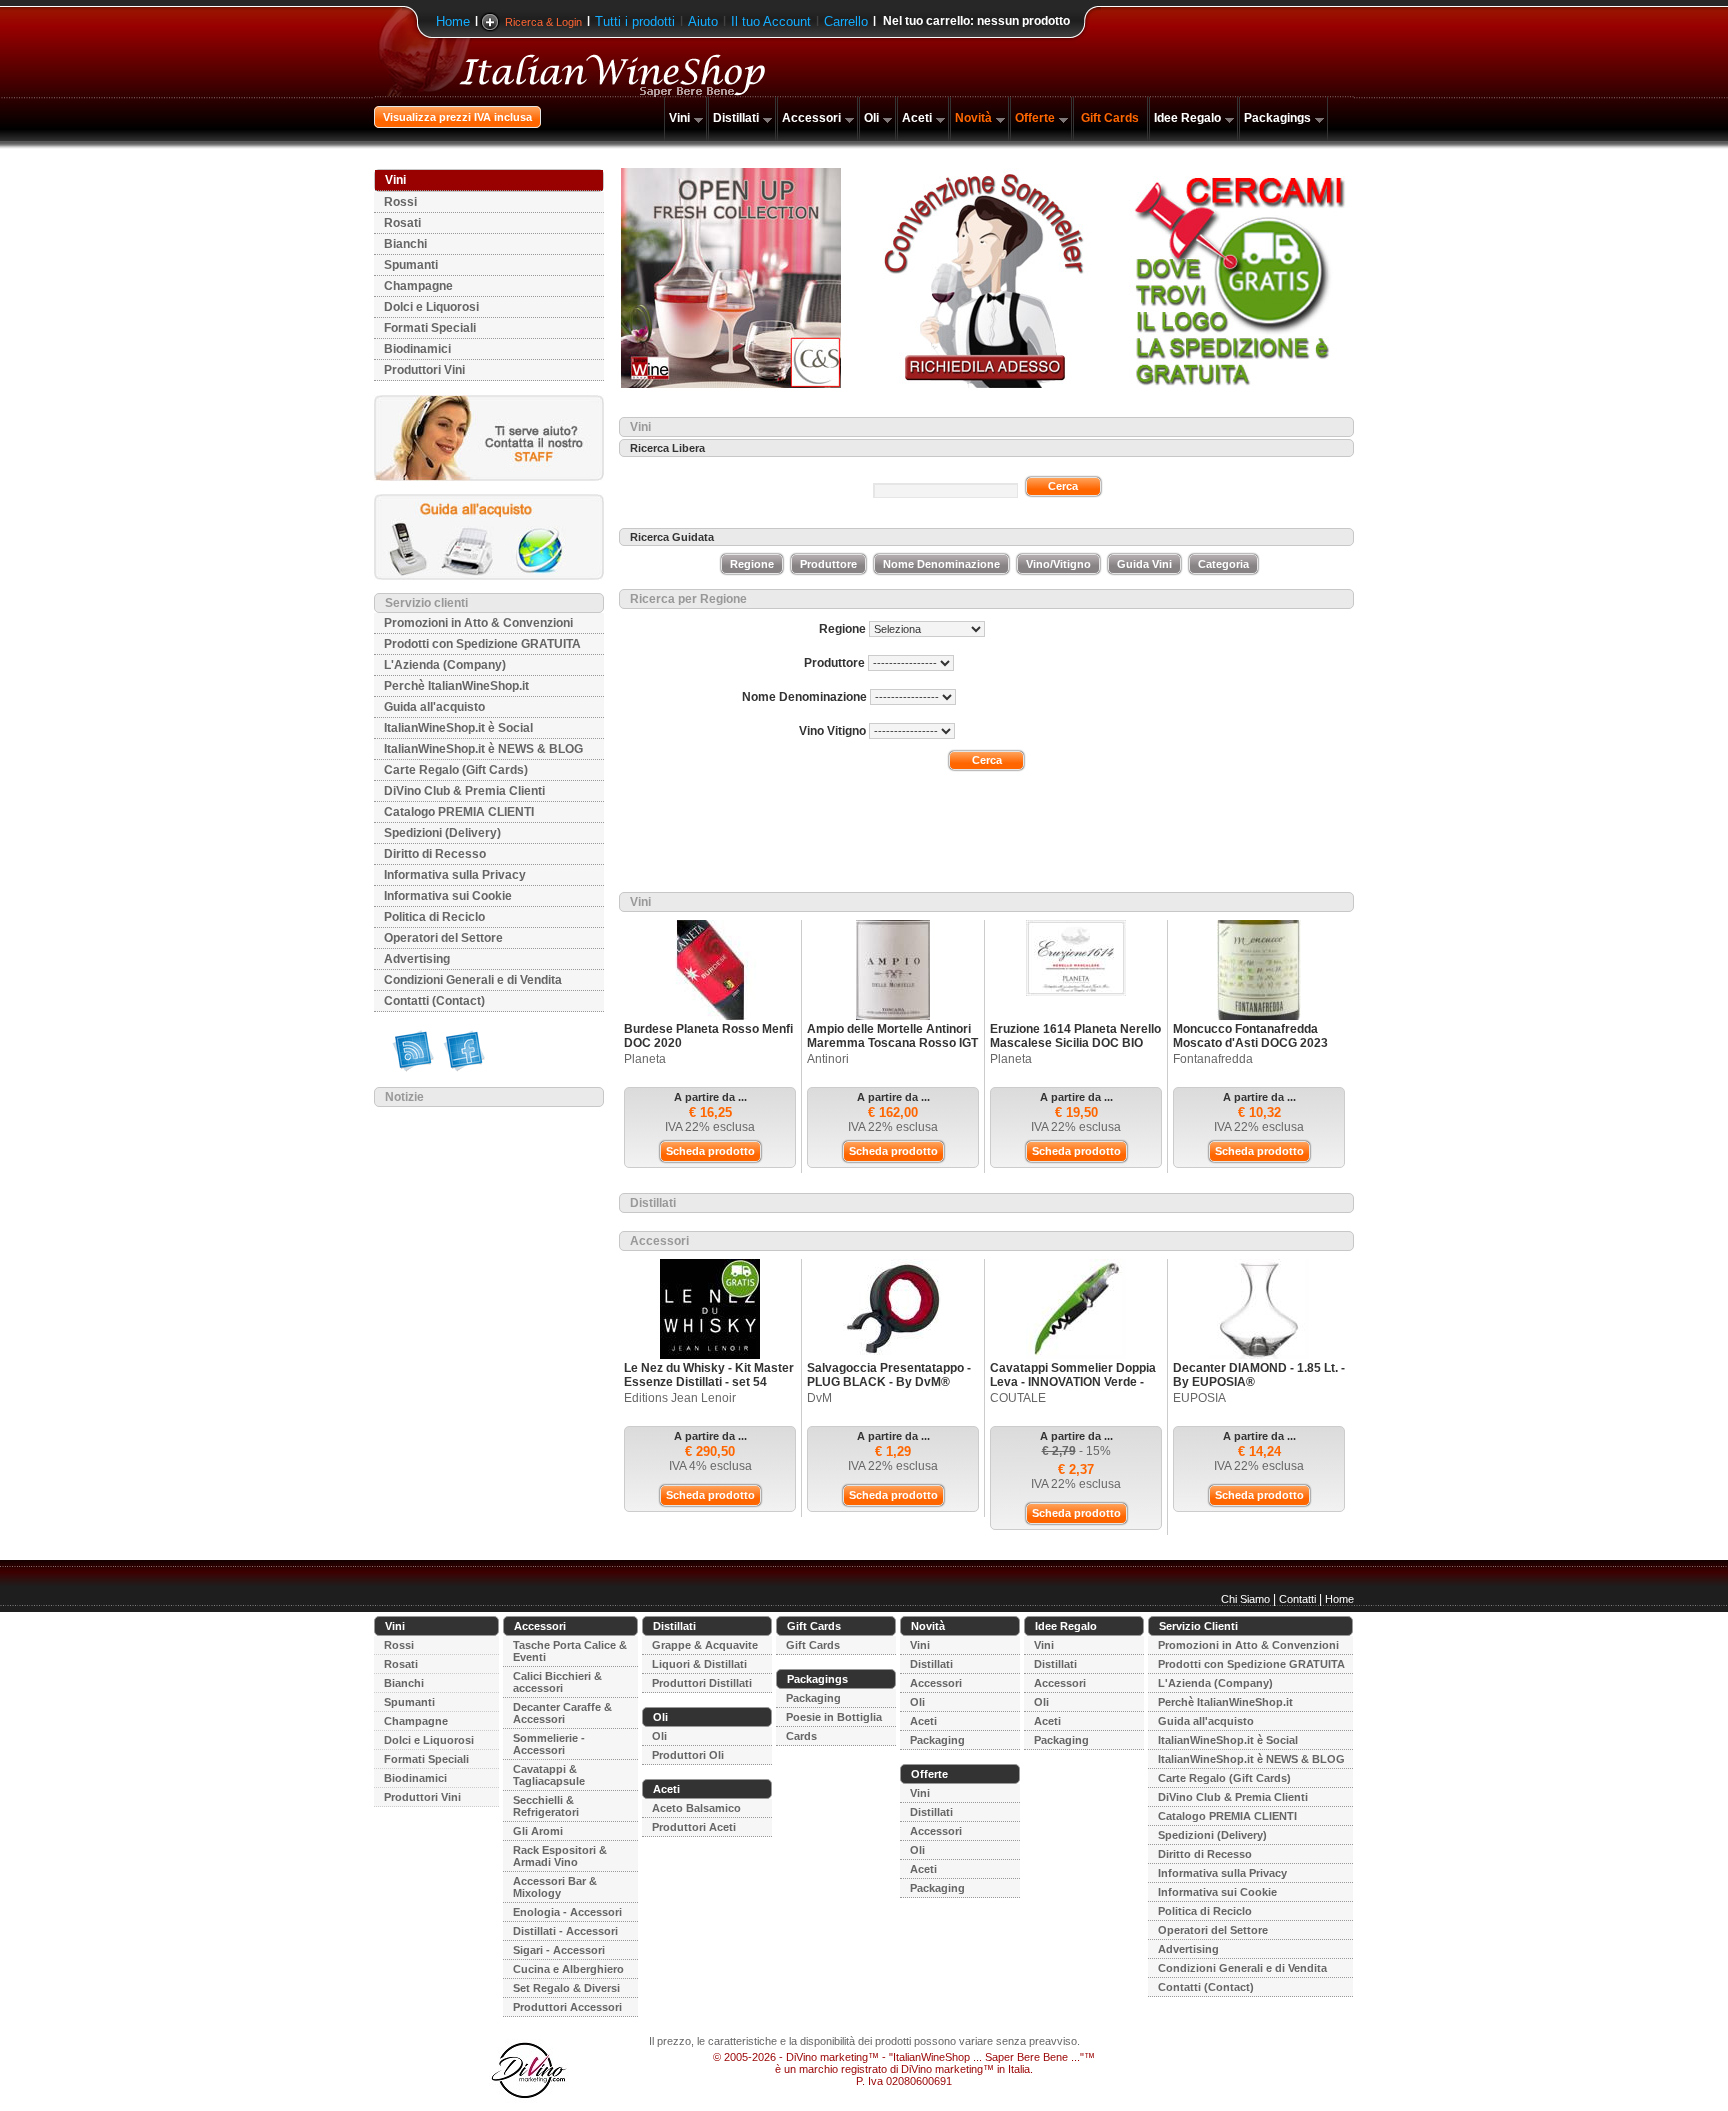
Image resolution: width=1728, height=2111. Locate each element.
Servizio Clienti (1198, 1626)
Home (453, 21)
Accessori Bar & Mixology (555, 1887)
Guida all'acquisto (434, 707)
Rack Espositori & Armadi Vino (560, 1856)
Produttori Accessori (567, 2007)
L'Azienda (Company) (445, 665)
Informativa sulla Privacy (455, 875)
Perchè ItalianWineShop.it (456, 686)
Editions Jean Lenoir (680, 1398)
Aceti (917, 118)
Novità (973, 118)
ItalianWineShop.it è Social (458, 728)
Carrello (846, 21)
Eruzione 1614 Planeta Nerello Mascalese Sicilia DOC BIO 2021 (1075, 1043)
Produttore (828, 564)
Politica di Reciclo (434, 917)
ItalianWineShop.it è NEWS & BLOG (483, 749)
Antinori (828, 1059)
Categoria (1223, 564)
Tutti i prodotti (635, 21)
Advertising (417, 959)
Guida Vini (1144, 564)
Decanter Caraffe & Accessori (562, 1713)
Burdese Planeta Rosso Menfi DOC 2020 (708, 1036)
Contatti (1297, 1599)
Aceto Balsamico (696, 1808)
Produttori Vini (424, 370)
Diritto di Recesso (435, 854)
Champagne (418, 286)
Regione (752, 564)
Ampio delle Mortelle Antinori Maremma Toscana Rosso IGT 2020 (892, 1043)
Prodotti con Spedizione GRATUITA (482, 644)
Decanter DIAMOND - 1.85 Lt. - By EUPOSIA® (1259, 1375)
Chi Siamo (1245, 1599)
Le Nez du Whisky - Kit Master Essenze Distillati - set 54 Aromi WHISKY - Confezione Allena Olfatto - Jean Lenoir (709, 1389)
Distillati (736, 118)
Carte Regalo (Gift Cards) (456, 770)
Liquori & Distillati (699, 1664)
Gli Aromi (538, 1831)
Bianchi (405, 244)
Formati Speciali (430, 328)
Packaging (813, 1698)
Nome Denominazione (941, 564)
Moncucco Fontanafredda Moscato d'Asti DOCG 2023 (1250, 1036)
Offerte (1035, 118)
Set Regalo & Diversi (566, 1988)
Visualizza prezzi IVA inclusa (457, 117)
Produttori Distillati (702, 1683)
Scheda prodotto (710, 1151)
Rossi (400, 202)
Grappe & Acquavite (705, 1645)
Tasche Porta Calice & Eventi (570, 1651)
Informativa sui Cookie (448, 896)
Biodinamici (417, 349)
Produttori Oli (688, 1755)
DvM (819, 1398)
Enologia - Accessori (567, 1912)
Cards (801, 1736)
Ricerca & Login (543, 22)
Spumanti (411, 265)
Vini (679, 118)
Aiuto (703, 21)
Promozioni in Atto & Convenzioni (478, 623)
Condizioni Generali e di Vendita (473, 980)
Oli (871, 118)
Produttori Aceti (694, 1827)
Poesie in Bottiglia (834, 1717)
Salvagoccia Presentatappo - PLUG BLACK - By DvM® (889, 1375)
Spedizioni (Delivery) (442, 833)
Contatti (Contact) (434, 1001)
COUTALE (1018, 1398)
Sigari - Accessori (559, 1950)
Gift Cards (1110, 118)
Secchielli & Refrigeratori (546, 1806)
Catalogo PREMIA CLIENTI (459, 812)
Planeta (645, 1059)
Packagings (1277, 118)
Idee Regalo (1187, 118)
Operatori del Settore (443, 938)
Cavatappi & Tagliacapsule (549, 1775)
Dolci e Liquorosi (431, 307)
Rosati (402, 223)
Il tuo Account (771, 21)
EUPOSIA (1199, 1398)
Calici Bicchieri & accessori (557, 1682)
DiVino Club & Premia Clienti (464, 791)
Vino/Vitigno (1058, 564)
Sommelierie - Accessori (549, 1744)
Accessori (811, 118)
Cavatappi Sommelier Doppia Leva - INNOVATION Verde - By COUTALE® (1073, 1382)
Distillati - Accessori (565, 1931)
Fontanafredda (1213, 1059)
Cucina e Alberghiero (568, 1969)
